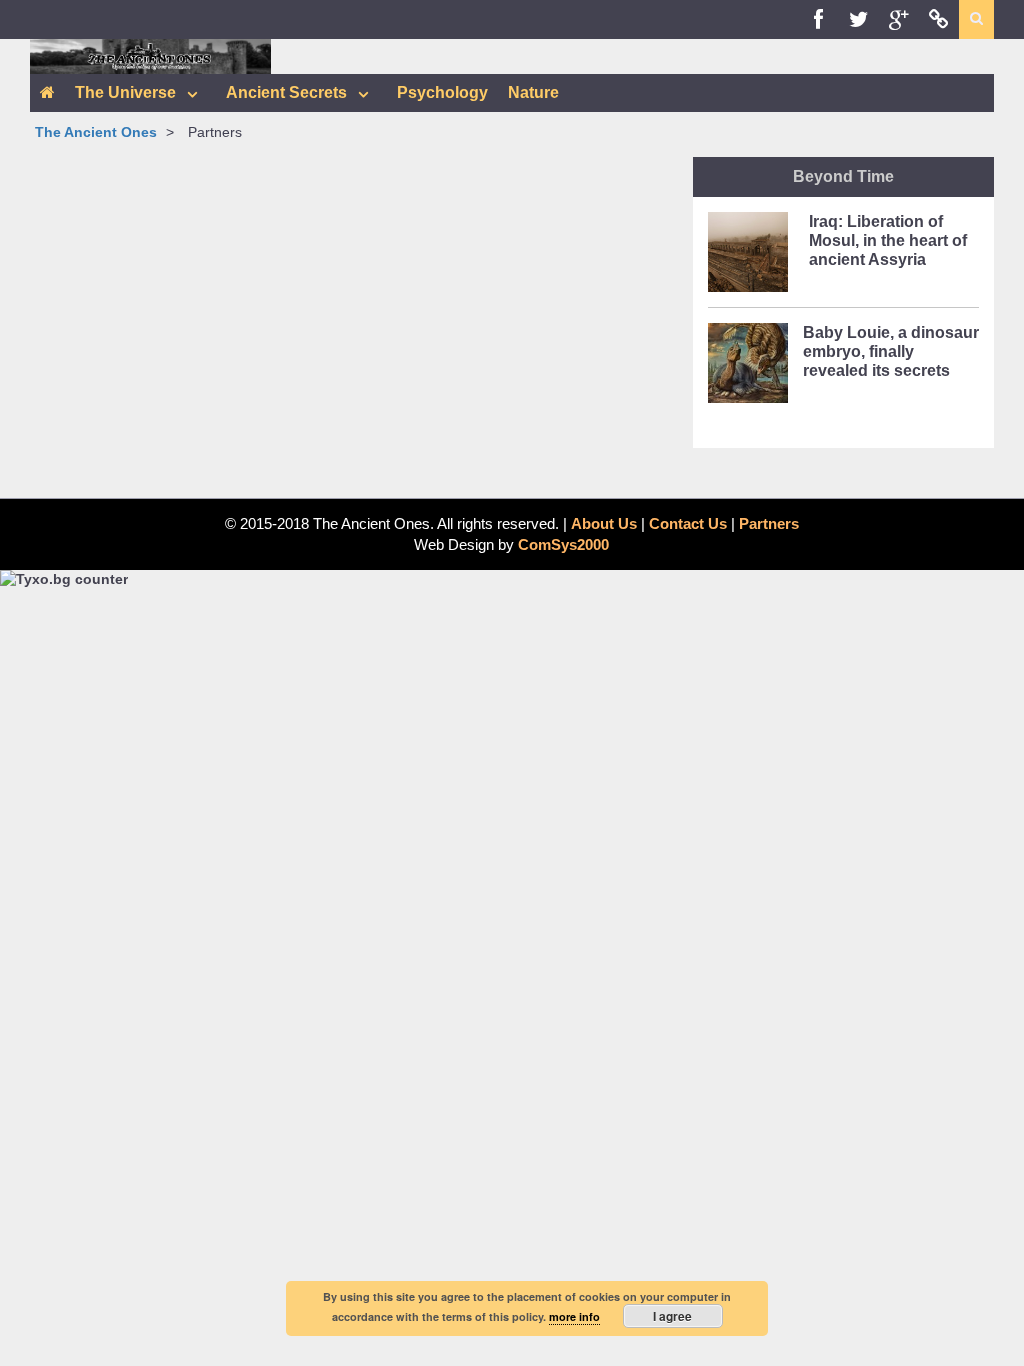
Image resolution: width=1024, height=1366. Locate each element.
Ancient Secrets (286, 92)
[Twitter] (859, 19)
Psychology (442, 92)
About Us (604, 523)
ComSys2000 (563, 544)
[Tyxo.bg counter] (64, 579)
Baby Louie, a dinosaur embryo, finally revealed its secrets (891, 351)
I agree (672, 1316)
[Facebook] (819, 19)
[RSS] (939, 19)
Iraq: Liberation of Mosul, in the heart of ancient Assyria (888, 240)
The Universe (125, 92)
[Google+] (899, 19)
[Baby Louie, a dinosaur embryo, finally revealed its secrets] (748, 369)
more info (574, 1316)
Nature (533, 92)
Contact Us (688, 523)
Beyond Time (843, 176)
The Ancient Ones (96, 132)
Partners (769, 523)
